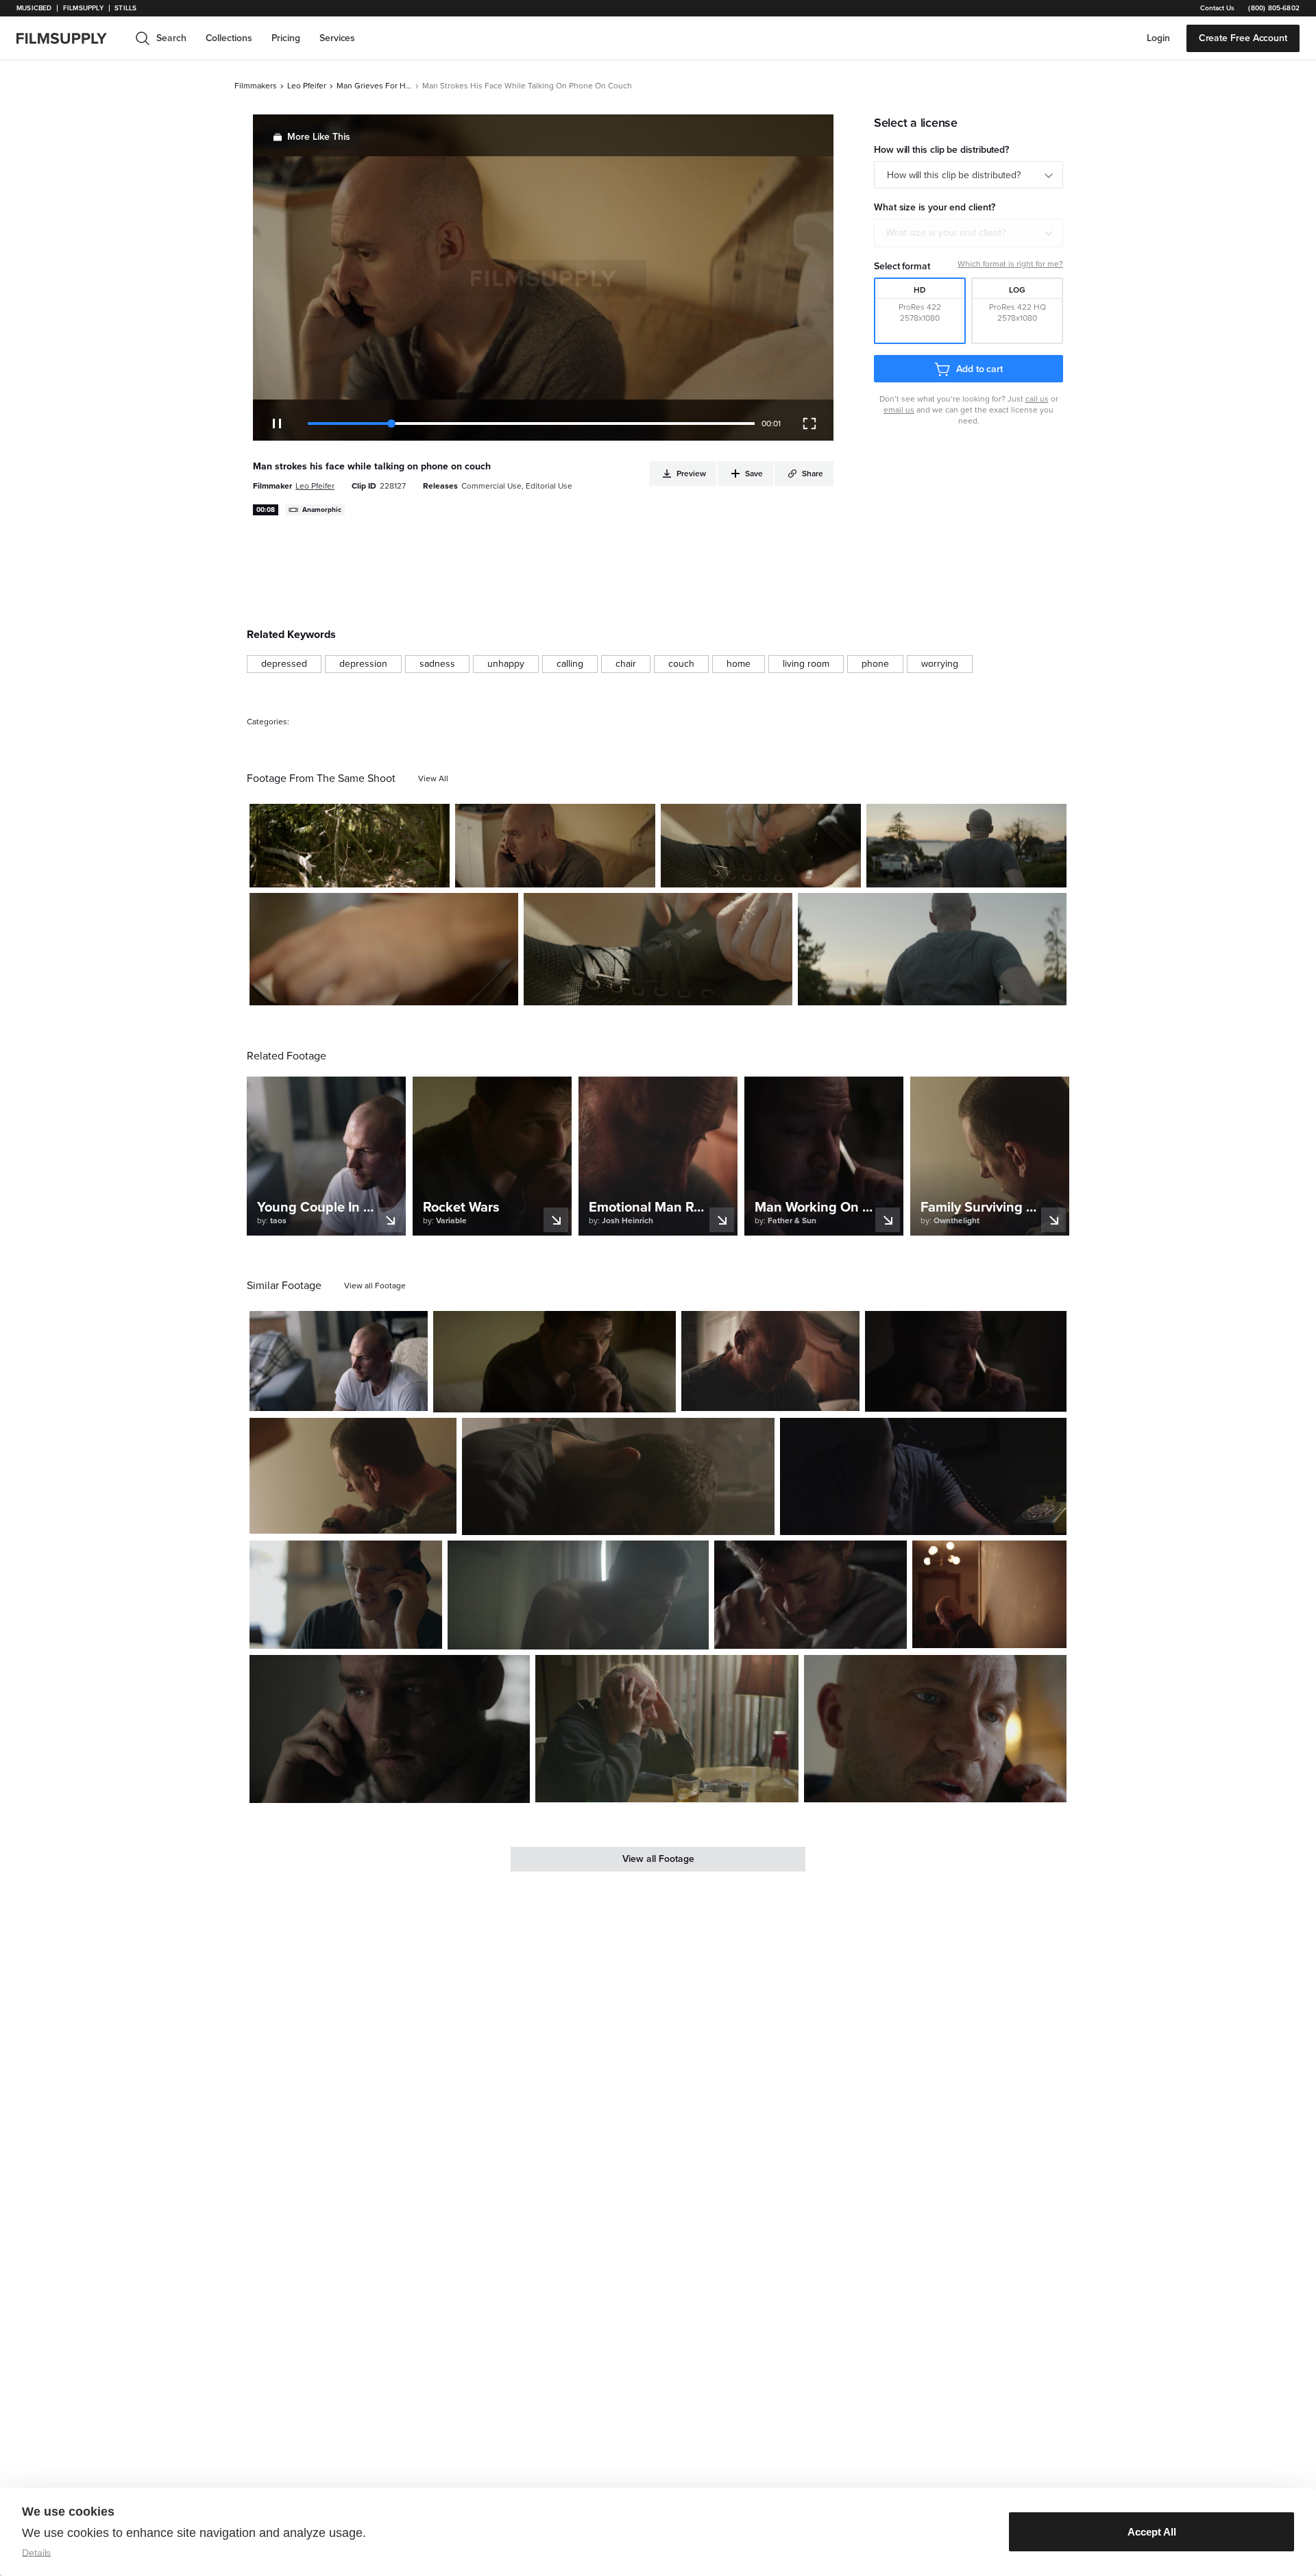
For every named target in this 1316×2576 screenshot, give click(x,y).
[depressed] (284, 664)
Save (399, 871)
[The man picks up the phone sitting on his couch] (555, 846)
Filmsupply (83, 8)
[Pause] (277, 424)
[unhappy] (506, 664)
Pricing (286, 38)
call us (1037, 399)
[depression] (363, 664)
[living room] (806, 664)
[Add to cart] (412, 1395)
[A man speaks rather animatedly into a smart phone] (966, 1361)
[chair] (626, 664)
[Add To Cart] (434, 872)
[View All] (433, 778)
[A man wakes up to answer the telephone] (923, 1476)
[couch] (681, 664)
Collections (229, 38)
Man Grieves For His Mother (374, 86)
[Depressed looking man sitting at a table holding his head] (667, 1729)
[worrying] (940, 664)
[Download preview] (343, 1395)
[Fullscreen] (809, 424)
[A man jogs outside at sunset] (966, 846)
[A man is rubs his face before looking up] (811, 1595)
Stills (125, 8)
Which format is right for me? (1010, 264)
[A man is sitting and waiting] (353, 1476)
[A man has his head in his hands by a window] (578, 1595)
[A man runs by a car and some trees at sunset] (932, 949)
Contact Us (1217, 8)
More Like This (319, 137)
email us (899, 410)
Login (1158, 38)
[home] (70, 38)
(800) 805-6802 (1274, 8)
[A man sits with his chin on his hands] (555, 1362)
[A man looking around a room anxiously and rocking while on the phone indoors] (390, 1729)
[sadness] (437, 664)
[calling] (570, 664)
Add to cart (979, 369)
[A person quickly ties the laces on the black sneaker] (761, 846)
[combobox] (968, 233)
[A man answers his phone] (346, 1595)
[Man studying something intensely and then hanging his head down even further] (619, 1476)
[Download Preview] (365, 872)
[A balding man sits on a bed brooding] (770, 1361)
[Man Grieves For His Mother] (350, 846)
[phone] (875, 664)
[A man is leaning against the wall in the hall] (989, 1594)
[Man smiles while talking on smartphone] (935, 1729)
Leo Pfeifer (307, 86)
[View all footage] (375, 1286)
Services (337, 38)
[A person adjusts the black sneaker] (658, 949)
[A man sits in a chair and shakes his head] (339, 1361)
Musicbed (34, 8)
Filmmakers (256, 86)
